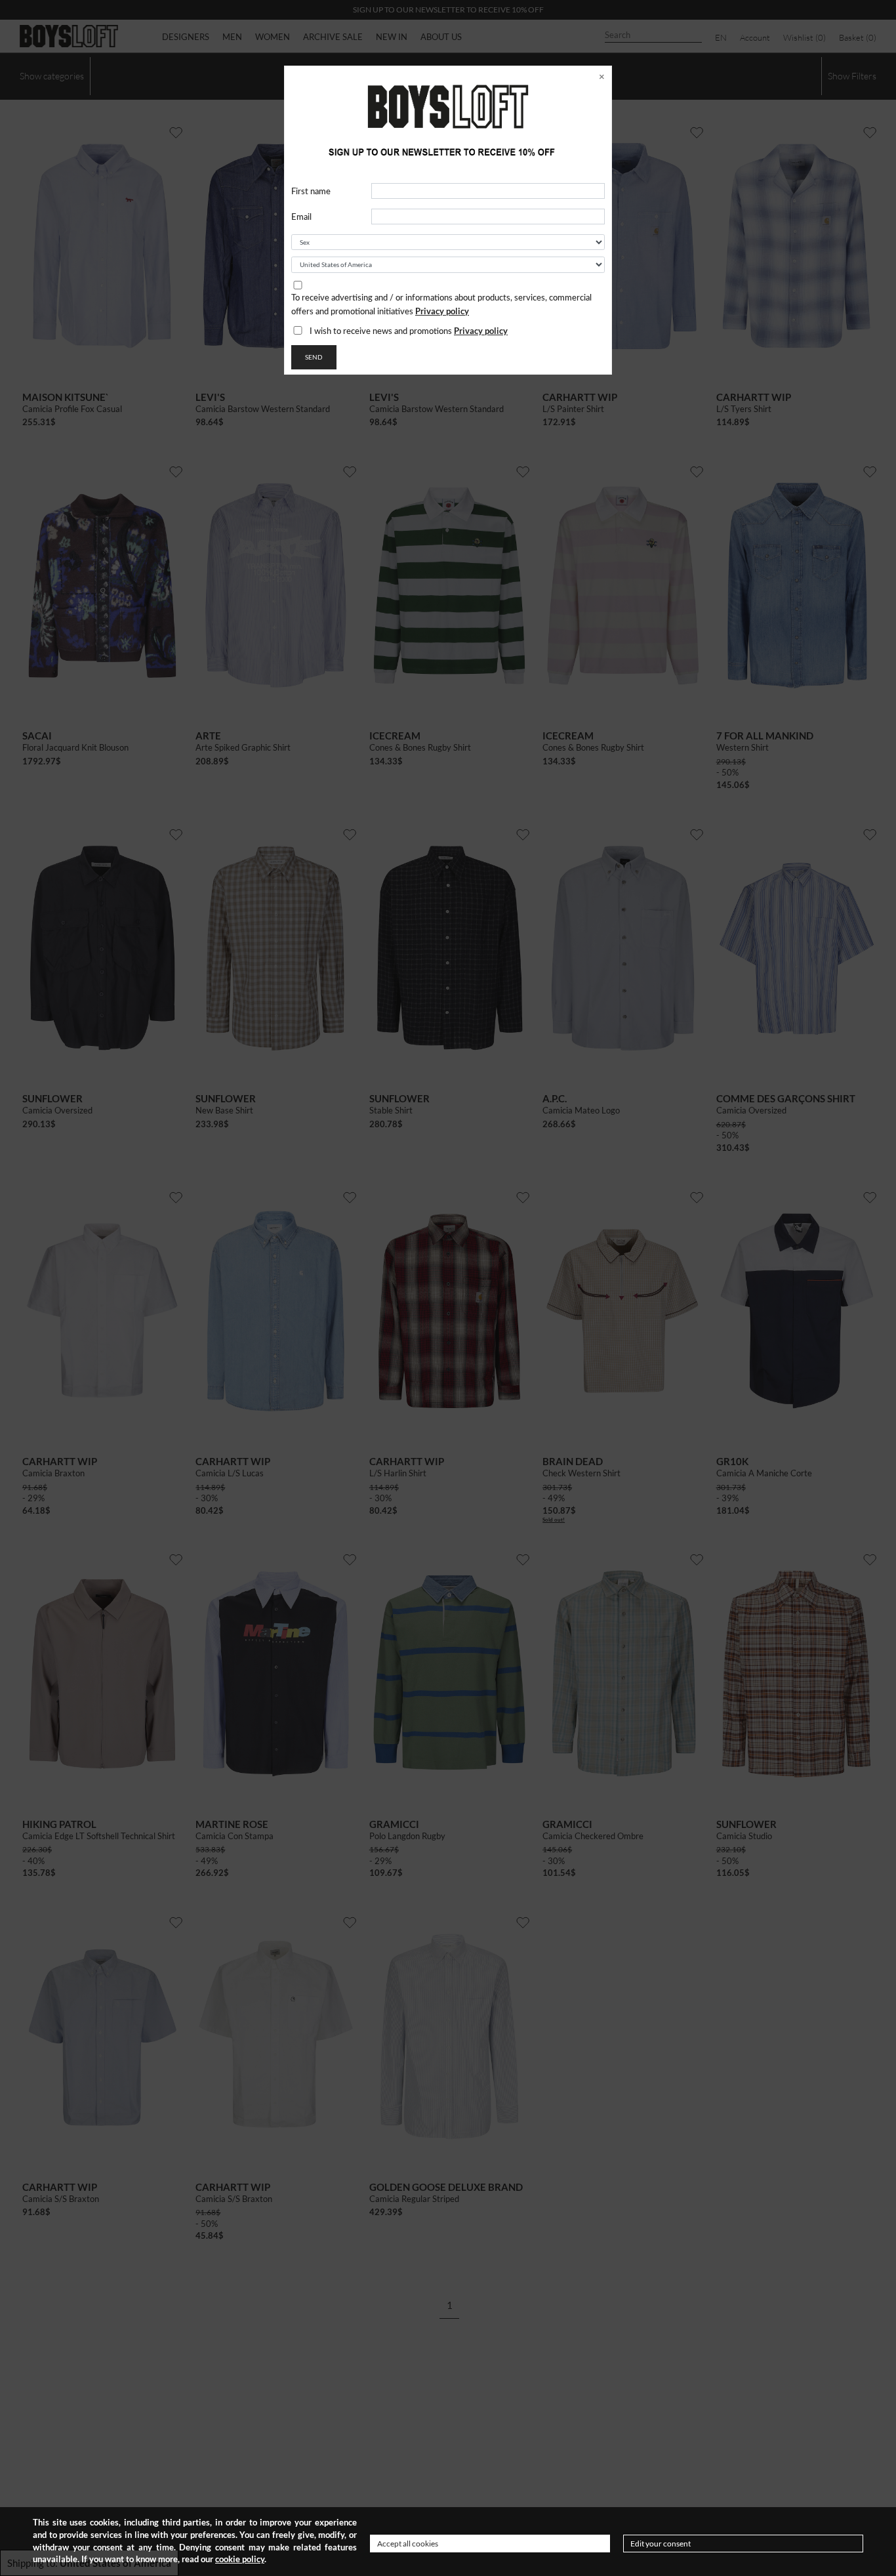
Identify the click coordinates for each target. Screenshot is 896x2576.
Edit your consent (661, 2544)
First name (311, 192)
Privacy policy (442, 311)
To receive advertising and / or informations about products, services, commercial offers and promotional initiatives (441, 305)
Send (314, 357)
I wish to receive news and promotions (409, 331)
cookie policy (240, 2559)
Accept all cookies (408, 2544)
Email (301, 218)
